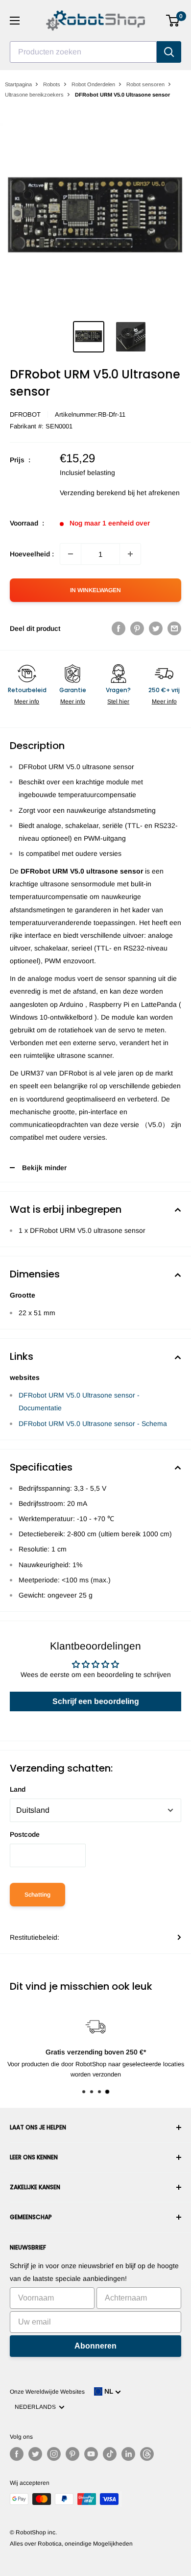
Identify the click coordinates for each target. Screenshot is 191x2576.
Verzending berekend (93, 493)
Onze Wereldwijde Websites (47, 2392)
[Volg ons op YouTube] (91, 2454)
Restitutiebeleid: (35, 1937)
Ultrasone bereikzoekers (34, 95)
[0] (173, 21)
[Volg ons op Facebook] (17, 2454)
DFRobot (25, 414)
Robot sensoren (145, 84)
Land (18, 1789)
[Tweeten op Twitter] (156, 628)
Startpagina (18, 84)
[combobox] (83, 52)
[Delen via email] (174, 628)
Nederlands (37, 2407)
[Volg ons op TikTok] (110, 2454)
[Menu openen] (15, 21)
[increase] (130, 554)
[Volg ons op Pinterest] (72, 2454)
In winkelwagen (95, 590)
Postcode (25, 1834)
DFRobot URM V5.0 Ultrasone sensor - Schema (93, 1424)
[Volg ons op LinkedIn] (128, 2454)
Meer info (27, 701)
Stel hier (118, 701)
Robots (52, 84)
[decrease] (71, 554)
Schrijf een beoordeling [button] (96, 1701)
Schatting (37, 1895)
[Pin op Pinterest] (137, 628)
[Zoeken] (169, 52)
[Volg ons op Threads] (147, 2454)
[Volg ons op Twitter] (35, 2454)
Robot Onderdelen (93, 84)
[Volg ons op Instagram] (54, 2454)
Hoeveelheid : (32, 554)
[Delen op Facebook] (119, 628)
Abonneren (95, 2346)
